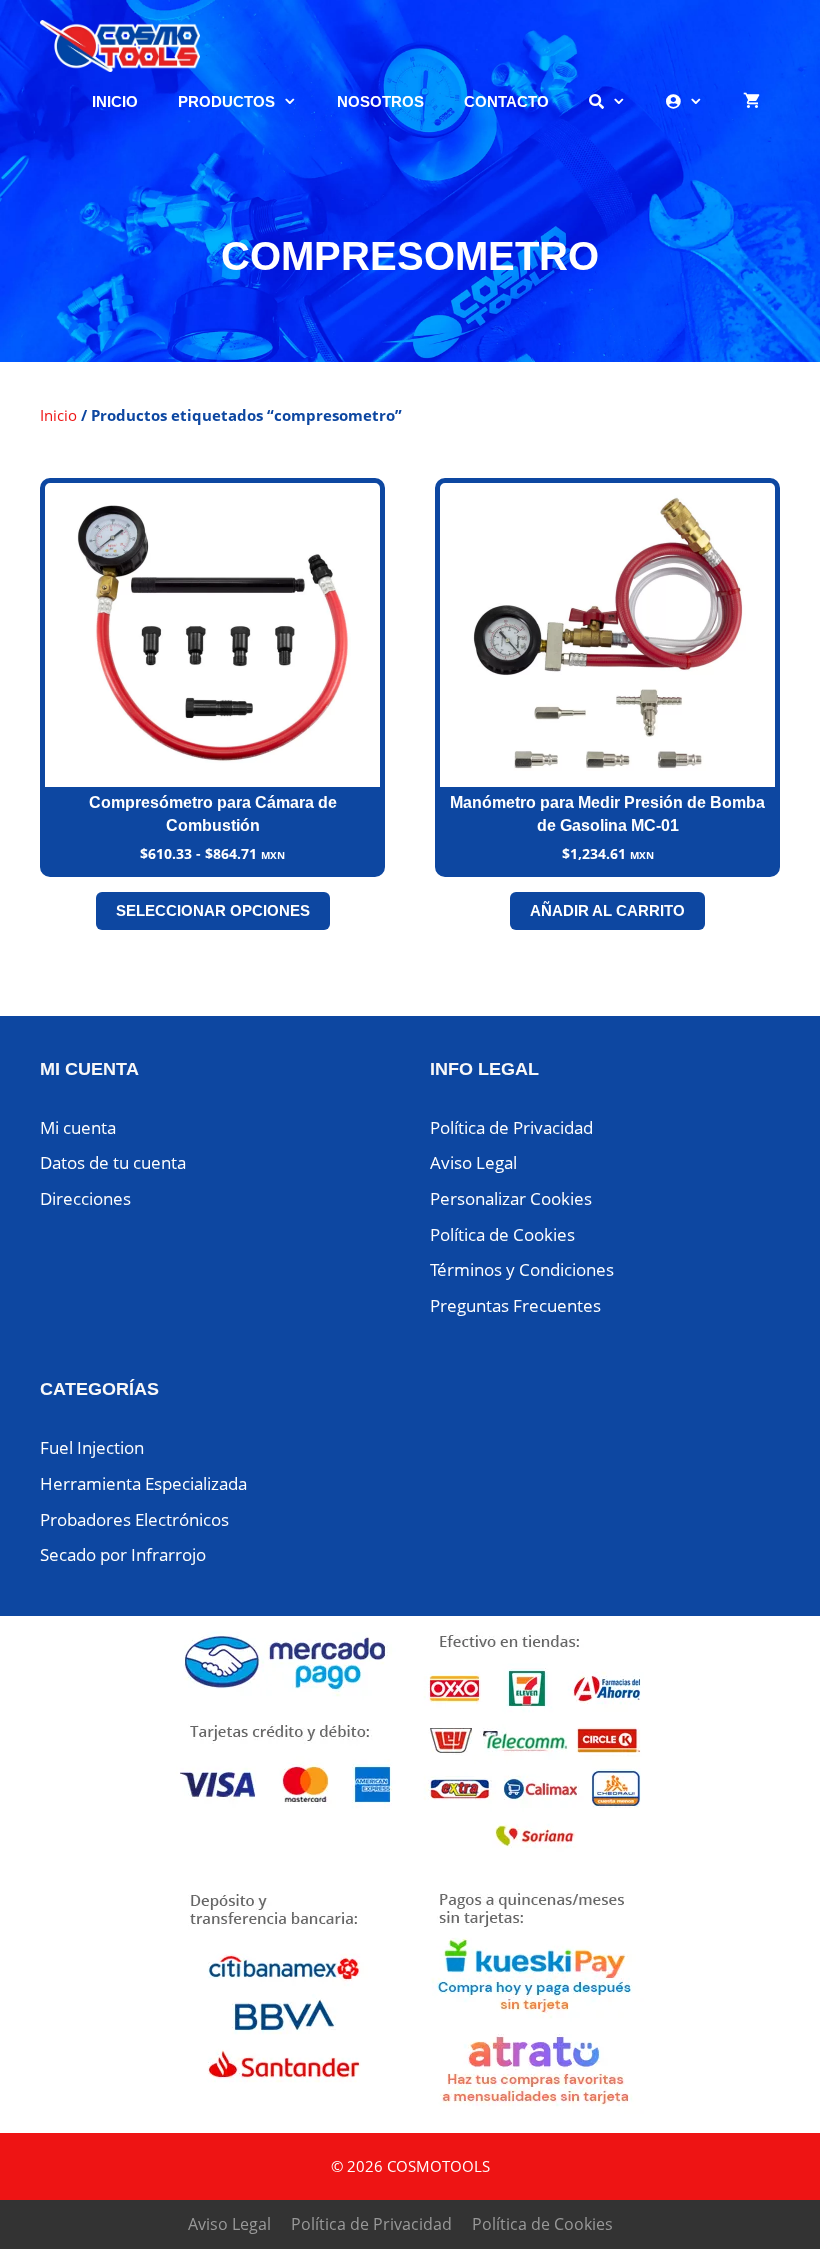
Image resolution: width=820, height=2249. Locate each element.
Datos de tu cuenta (113, 1162)
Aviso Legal (473, 1162)
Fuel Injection (92, 1447)
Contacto (506, 101)
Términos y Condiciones (522, 1269)
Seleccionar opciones (213, 910)
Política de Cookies (502, 1234)
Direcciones (85, 1198)
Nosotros (380, 101)
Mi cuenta (78, 1127)
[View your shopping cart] (751, 102)
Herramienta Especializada (143, 1483)
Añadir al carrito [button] (607, 910)
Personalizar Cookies (511, 1198)
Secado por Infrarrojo (123, 1554)
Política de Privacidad (511, 1127)
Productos (226, 101)
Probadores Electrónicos (134, 1519)
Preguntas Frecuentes (515, 1305)
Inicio (115, 101)
